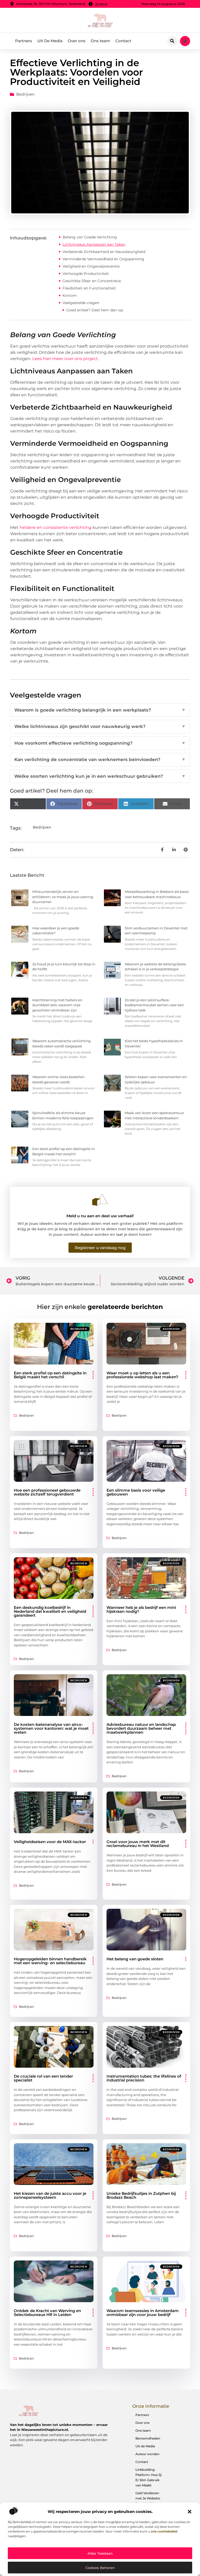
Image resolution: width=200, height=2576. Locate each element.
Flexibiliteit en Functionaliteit (89, 288)
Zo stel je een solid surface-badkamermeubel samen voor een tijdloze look (154, 1005)
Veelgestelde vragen (81, 303)
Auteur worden (147, 2454)
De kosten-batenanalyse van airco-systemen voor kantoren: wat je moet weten (51, 1728)
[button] (190, 2512)
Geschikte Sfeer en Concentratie (92, 281)
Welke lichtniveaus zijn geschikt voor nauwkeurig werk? (100, 726)
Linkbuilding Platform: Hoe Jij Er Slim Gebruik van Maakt (148, 2477)
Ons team (100, 41)
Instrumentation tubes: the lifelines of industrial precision (144, 2078)
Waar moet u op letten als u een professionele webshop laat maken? (142, 1375)
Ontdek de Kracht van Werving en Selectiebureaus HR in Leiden (47, 2313)
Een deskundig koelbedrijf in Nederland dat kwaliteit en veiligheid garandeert (50, 1611)
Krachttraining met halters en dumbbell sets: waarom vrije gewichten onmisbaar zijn (57, 1005)
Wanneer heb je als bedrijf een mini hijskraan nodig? (141, 1609)
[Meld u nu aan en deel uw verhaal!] (100, 1200)
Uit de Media (145, 2446)
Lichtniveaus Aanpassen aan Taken (94, 244)
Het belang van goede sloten (135, 1959)
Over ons (77, 41)
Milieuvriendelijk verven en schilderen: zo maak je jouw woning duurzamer (63, 897)
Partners (24, 41)
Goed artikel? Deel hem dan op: (95, 310)
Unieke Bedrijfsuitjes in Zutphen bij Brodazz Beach (141, 2195)
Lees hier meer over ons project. (65, 359)
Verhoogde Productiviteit (86, 274)
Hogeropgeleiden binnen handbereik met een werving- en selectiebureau (50, 1961)
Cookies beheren (100, 2568)
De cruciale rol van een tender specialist (43, 2078)
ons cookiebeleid (164, 2531)
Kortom (70, 295)
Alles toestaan (100, 2553)
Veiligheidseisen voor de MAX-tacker (50, 1842)
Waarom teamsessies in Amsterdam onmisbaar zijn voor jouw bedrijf (143, 2313)
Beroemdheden (148, 2438)
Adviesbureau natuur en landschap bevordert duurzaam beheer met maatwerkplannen (141, 1728)
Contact (123, 41)
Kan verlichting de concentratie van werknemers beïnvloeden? (100, 759)
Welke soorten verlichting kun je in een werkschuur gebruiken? (100, 776)
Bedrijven (25, 94)
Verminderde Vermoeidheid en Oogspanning (103, 259)
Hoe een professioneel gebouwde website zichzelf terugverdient (47, 1492)
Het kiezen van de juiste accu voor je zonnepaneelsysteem (50, 2195)
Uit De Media (50, 41)
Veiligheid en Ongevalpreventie (91, 266)
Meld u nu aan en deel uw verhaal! (100, 1216)
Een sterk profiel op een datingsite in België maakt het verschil (50, 1375)
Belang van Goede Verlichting (90, 237)
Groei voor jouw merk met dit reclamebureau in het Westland (138, 1844)
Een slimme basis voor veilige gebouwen (136, 1492)
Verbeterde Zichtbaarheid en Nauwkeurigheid (104, 252)
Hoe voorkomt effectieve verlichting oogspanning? (100, 743)
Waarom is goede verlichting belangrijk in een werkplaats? (100, 710)
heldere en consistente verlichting (55, 527)
